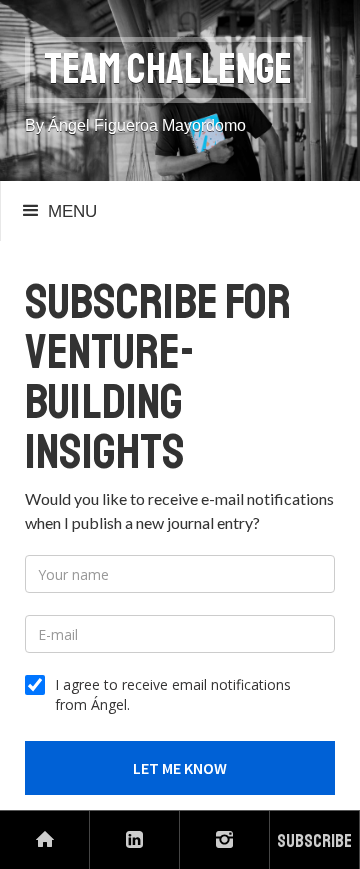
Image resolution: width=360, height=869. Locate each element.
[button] (57, 211)
